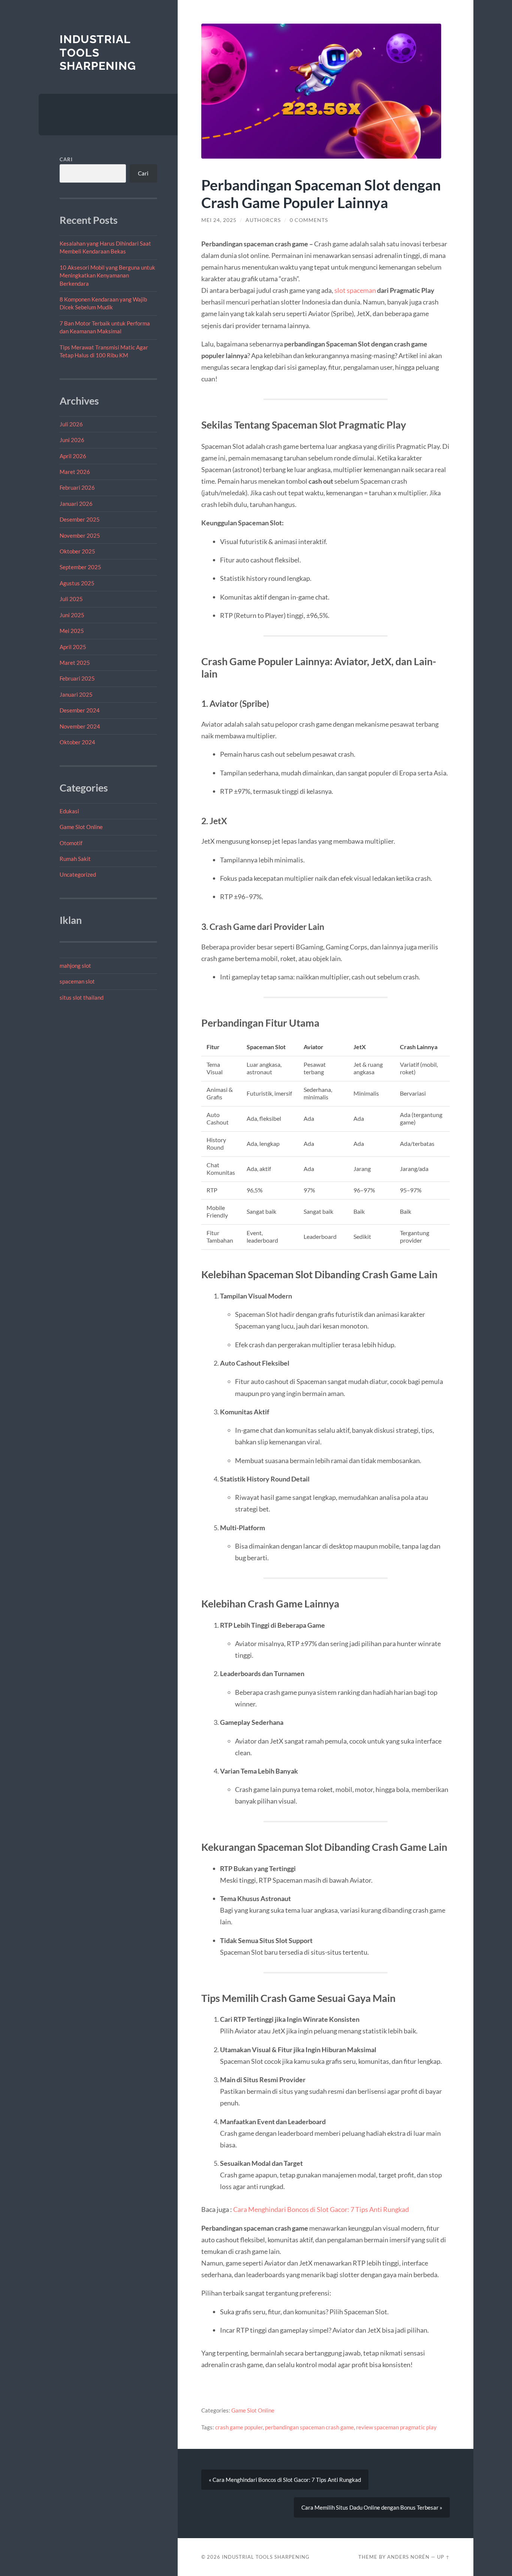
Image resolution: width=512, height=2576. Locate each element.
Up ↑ (443, 2557)
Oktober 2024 (77, 742)
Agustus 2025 (77, 583)
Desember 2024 (80, 710)
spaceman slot (77, 981)
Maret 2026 (75, 472)
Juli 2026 (71, 424)
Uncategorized (78, 874)
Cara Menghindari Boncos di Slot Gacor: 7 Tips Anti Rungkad (321, 2209)
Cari (66, 159)
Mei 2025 (72, 631)
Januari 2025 (76, 694)
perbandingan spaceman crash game (309, 2427)
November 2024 (80, 726)
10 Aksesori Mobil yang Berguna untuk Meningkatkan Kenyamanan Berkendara (107, 275)
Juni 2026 (72, 440)
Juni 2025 (72, 615)
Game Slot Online (81, 827)
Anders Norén (408, 2557)
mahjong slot (75, 966)
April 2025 (73, 647)
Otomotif (71, 843)
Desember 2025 (80, 519)
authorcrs (263, 220)
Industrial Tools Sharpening (98, 52)
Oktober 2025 (77, 551)
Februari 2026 (77, 487)
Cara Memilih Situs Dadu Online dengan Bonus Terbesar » (372, 2507)
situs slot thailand (82, 997)
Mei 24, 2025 (219, 220)
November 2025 (80, 535)
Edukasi (69, 811)
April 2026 (73, 456)
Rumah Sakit (75, 859)
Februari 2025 (77, 678)
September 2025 (80, 567)
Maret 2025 (75, 663)
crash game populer (239, 2427)
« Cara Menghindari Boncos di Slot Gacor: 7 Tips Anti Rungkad (285, 2480)
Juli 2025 (71, 599)
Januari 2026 (76, 504)
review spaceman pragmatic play (396, 2427)
